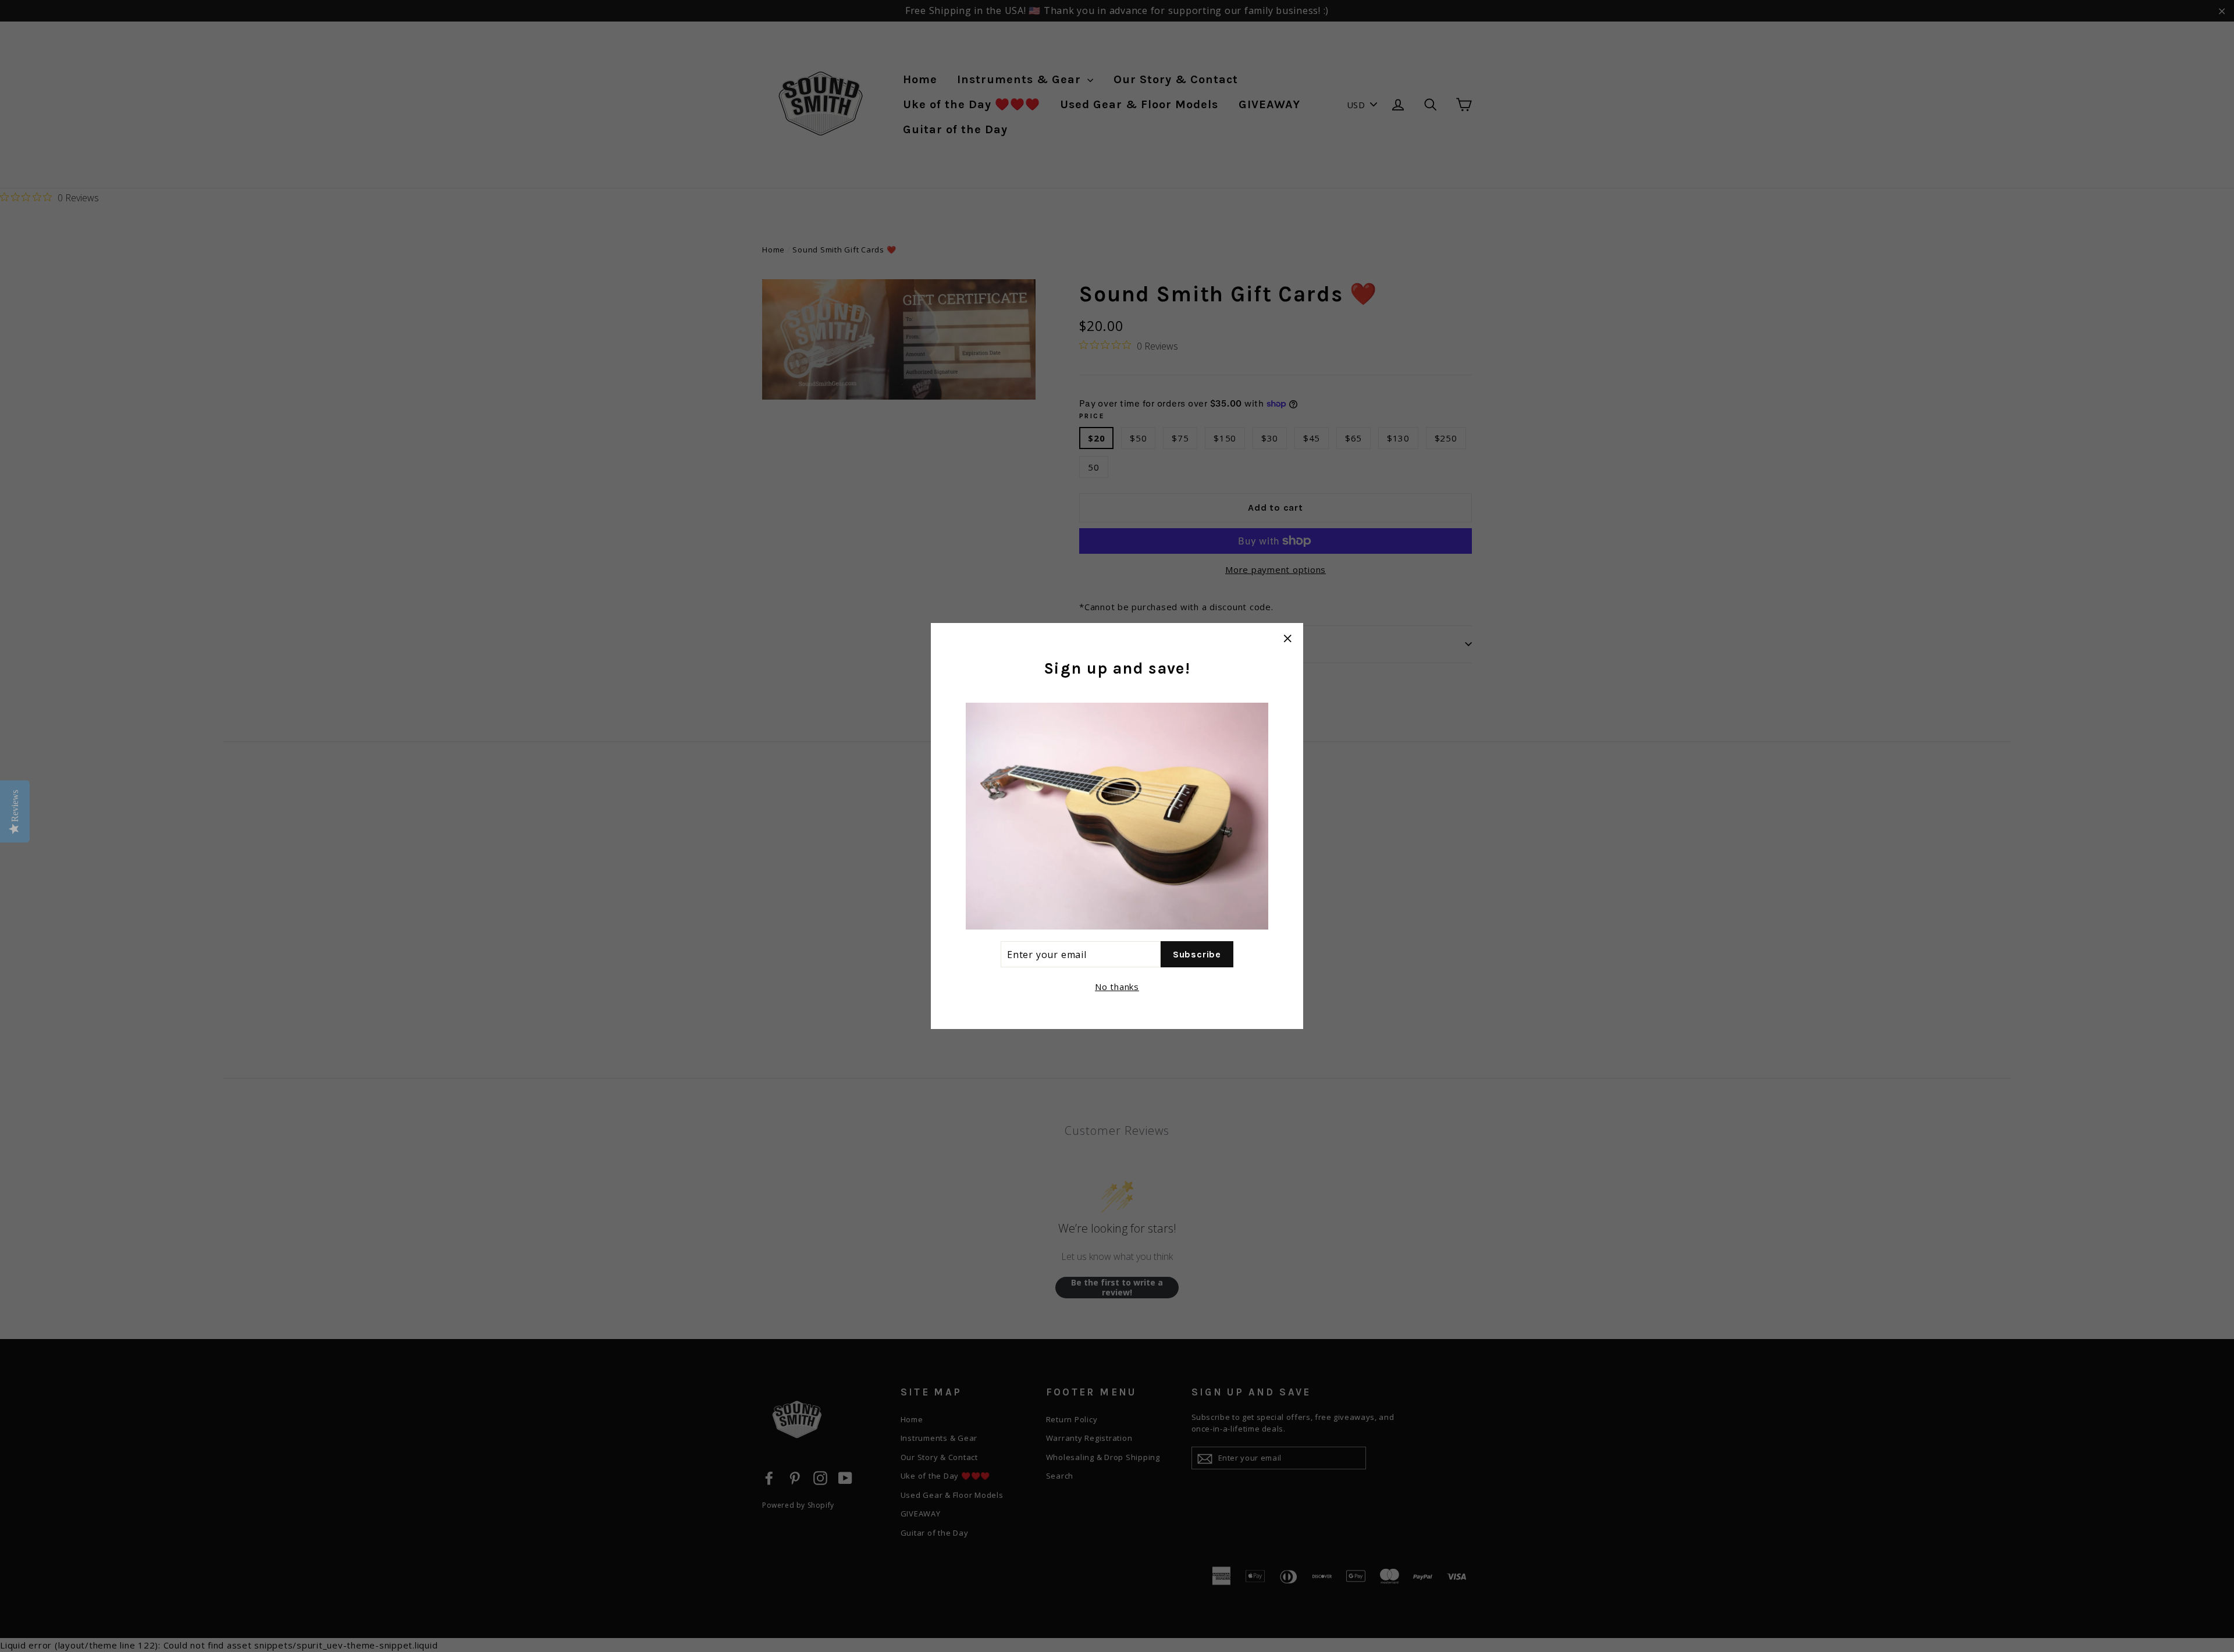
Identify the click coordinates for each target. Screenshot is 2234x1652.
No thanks (1117, 987)
